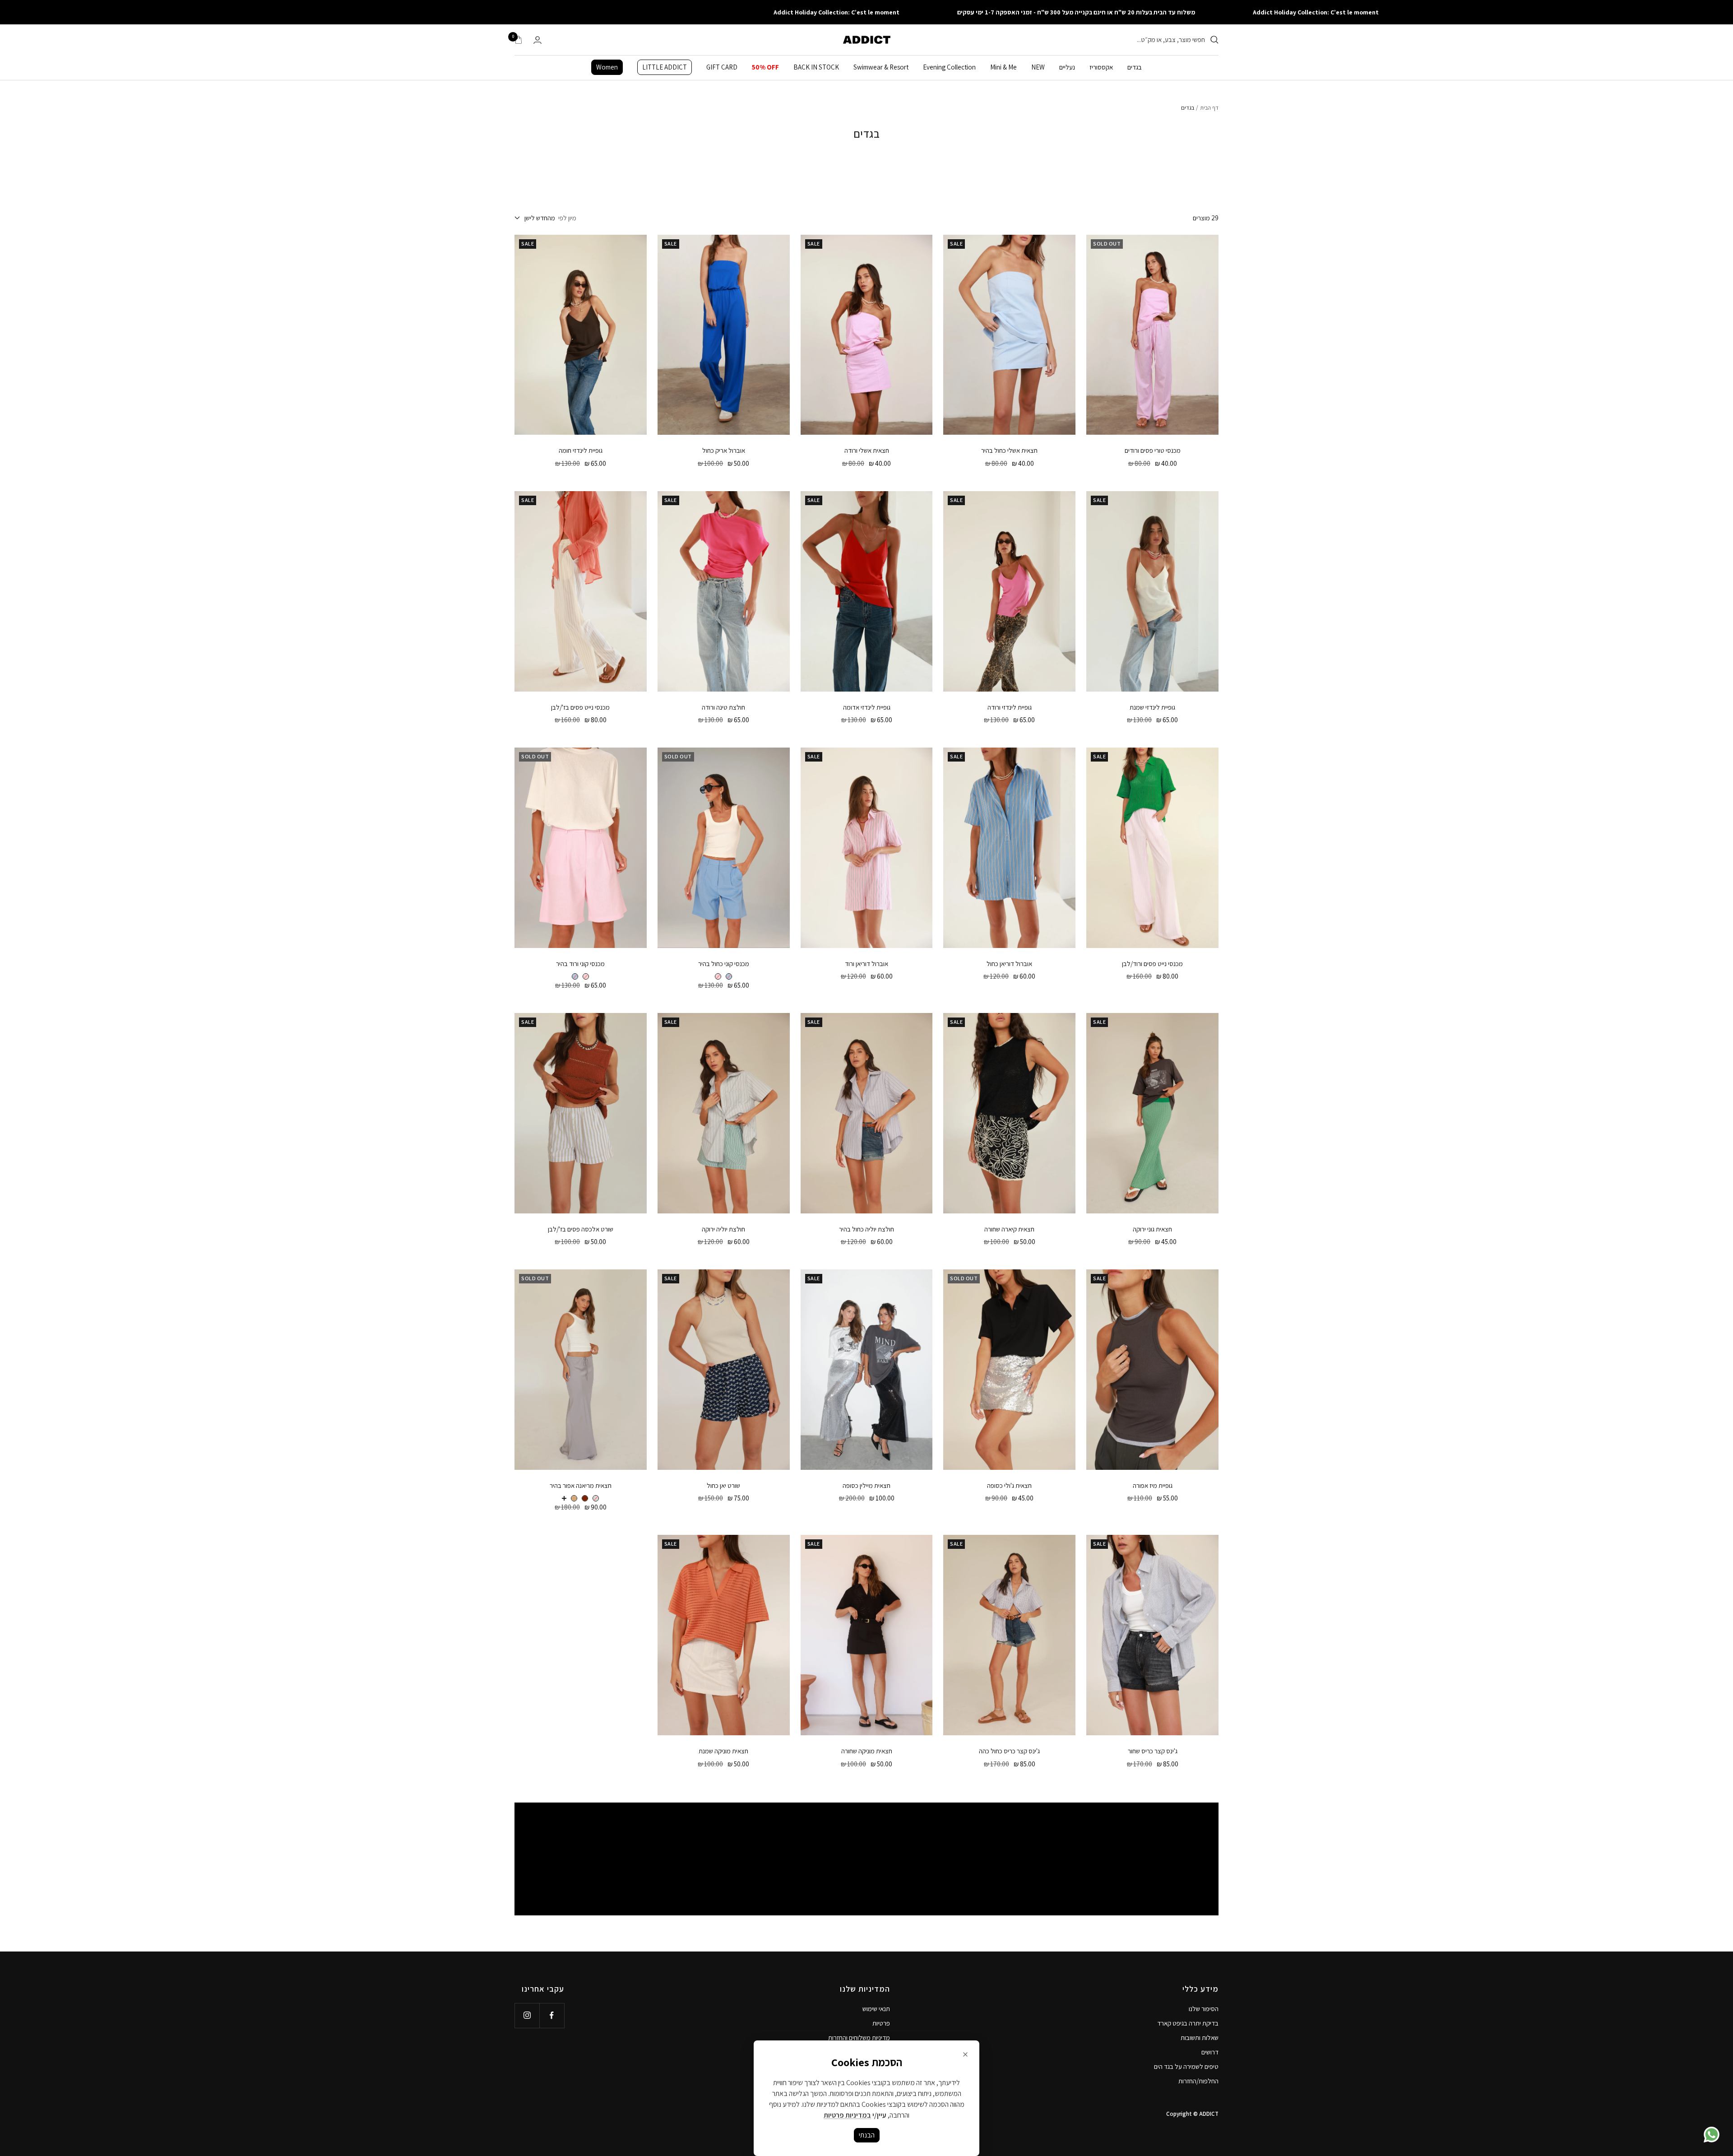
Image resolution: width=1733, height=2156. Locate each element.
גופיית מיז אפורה (1153, 1485)
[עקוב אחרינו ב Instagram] (527, 2015)
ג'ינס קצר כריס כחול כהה (1009, 1751)
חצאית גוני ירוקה (1152, 1229)
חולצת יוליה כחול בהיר (866, 1229)
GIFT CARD (722, 67)
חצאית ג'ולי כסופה (1009, 1485)
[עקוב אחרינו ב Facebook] (552, 2015)
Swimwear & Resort (881, 67)
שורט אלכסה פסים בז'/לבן (581, 1229)
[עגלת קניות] (519, 40)
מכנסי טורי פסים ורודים (1153, 450)
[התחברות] (538, 40)
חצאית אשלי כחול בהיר (1009, 450)
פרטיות (881, 2023)
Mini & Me (1003, 67)
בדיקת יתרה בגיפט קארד (1188, 2023)
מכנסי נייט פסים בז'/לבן (580, 707)
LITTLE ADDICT (665, 67)
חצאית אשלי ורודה (867, 450)
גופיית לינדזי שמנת (1152, 707)
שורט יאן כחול (723, 1485)
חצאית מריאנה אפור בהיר (581, 1485)
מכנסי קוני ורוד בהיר (580, 964)
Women (607, 67)
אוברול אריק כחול (724, 450)
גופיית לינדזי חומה (581, 450)
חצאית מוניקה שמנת (723, 1751)
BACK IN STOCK (816, 67)
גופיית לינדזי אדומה (867, 707)
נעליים (1067, 67)
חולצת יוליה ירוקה (723, 1229)
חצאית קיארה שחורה (1009, 1229)
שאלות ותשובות (1200, 2038)
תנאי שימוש (876, 2009)
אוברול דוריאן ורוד (866, 964)
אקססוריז (1101, 67)
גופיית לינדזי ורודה (1010, 707)
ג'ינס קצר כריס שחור (1153, 1751)
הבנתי (867, 2135)
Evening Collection (949, 67)
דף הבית (1209, 108)
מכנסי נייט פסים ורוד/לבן (1152, 964)
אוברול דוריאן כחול (1009, 964)
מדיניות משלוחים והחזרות (859, 2038)
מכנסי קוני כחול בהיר (724, 964)
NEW (1038, 67)
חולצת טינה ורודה (723, 707)
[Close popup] (965, 2054)
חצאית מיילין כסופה (866, 1485)
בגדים (1135, 67)
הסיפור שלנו (1204, 2009)
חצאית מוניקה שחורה (867, 1751)
